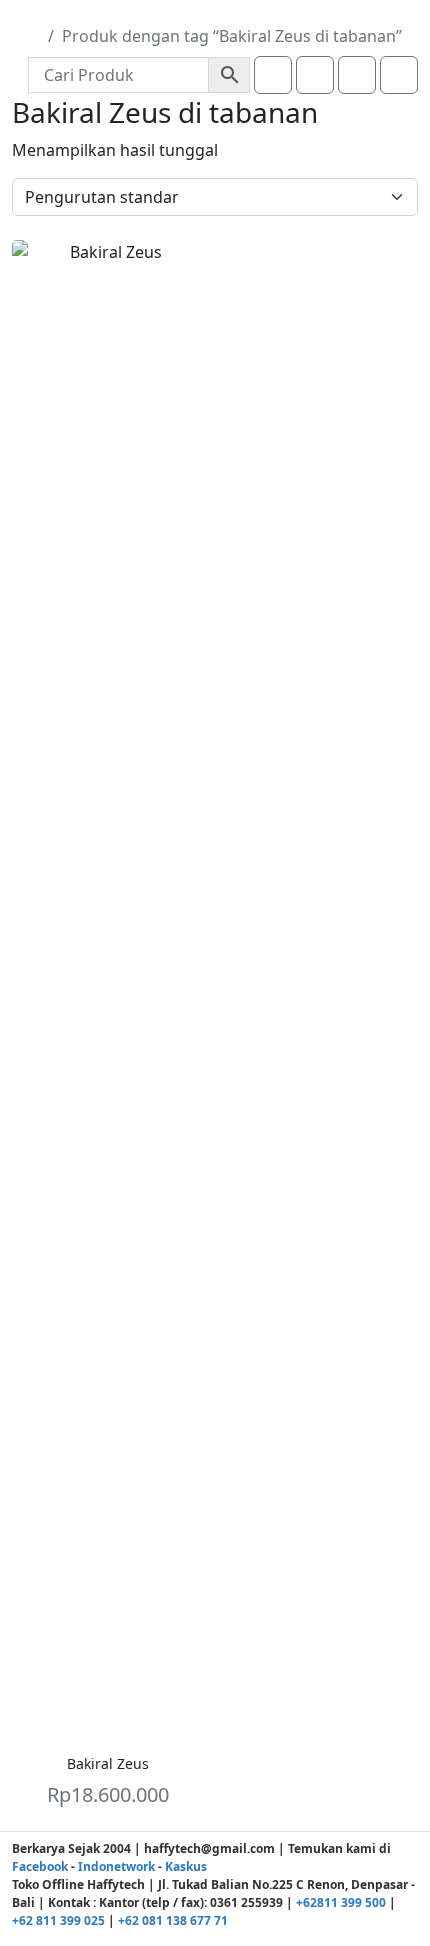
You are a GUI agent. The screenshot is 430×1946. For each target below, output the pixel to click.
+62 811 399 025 (58, 1920)
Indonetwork (116, 1866)
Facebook (40, 1866)
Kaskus (186, 1866)
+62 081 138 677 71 (173, 1920)
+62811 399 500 (341, 1902)
